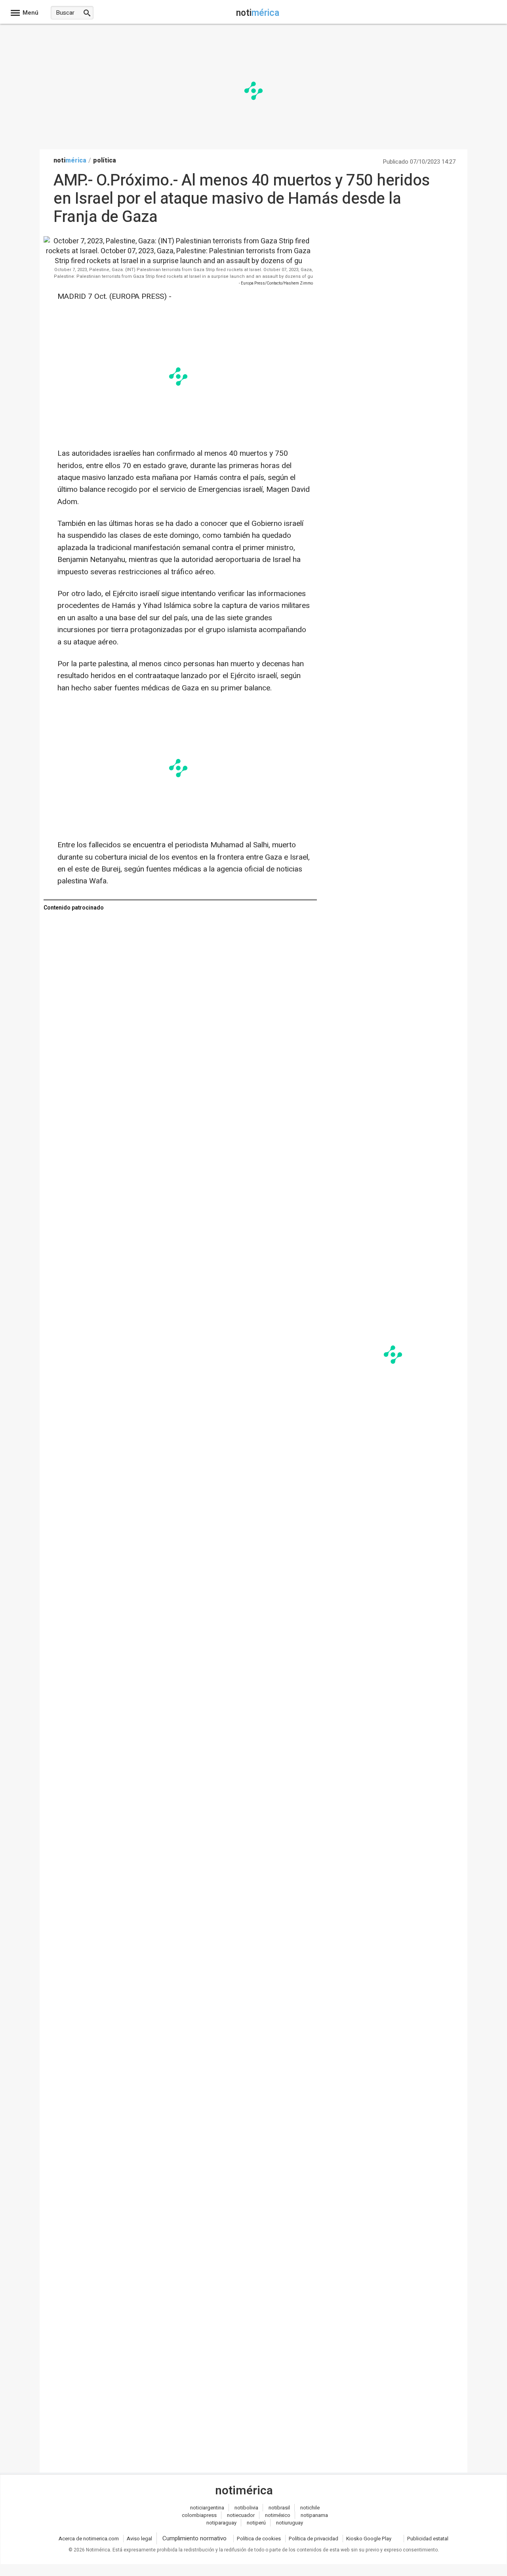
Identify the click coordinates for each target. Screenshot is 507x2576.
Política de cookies (259, 2539)
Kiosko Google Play (369, 2539)
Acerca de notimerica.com (89, 2539)
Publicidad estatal (428, 2539)
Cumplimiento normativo (194, 2538)
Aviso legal (139, 2539)
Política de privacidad (314, 2539)
